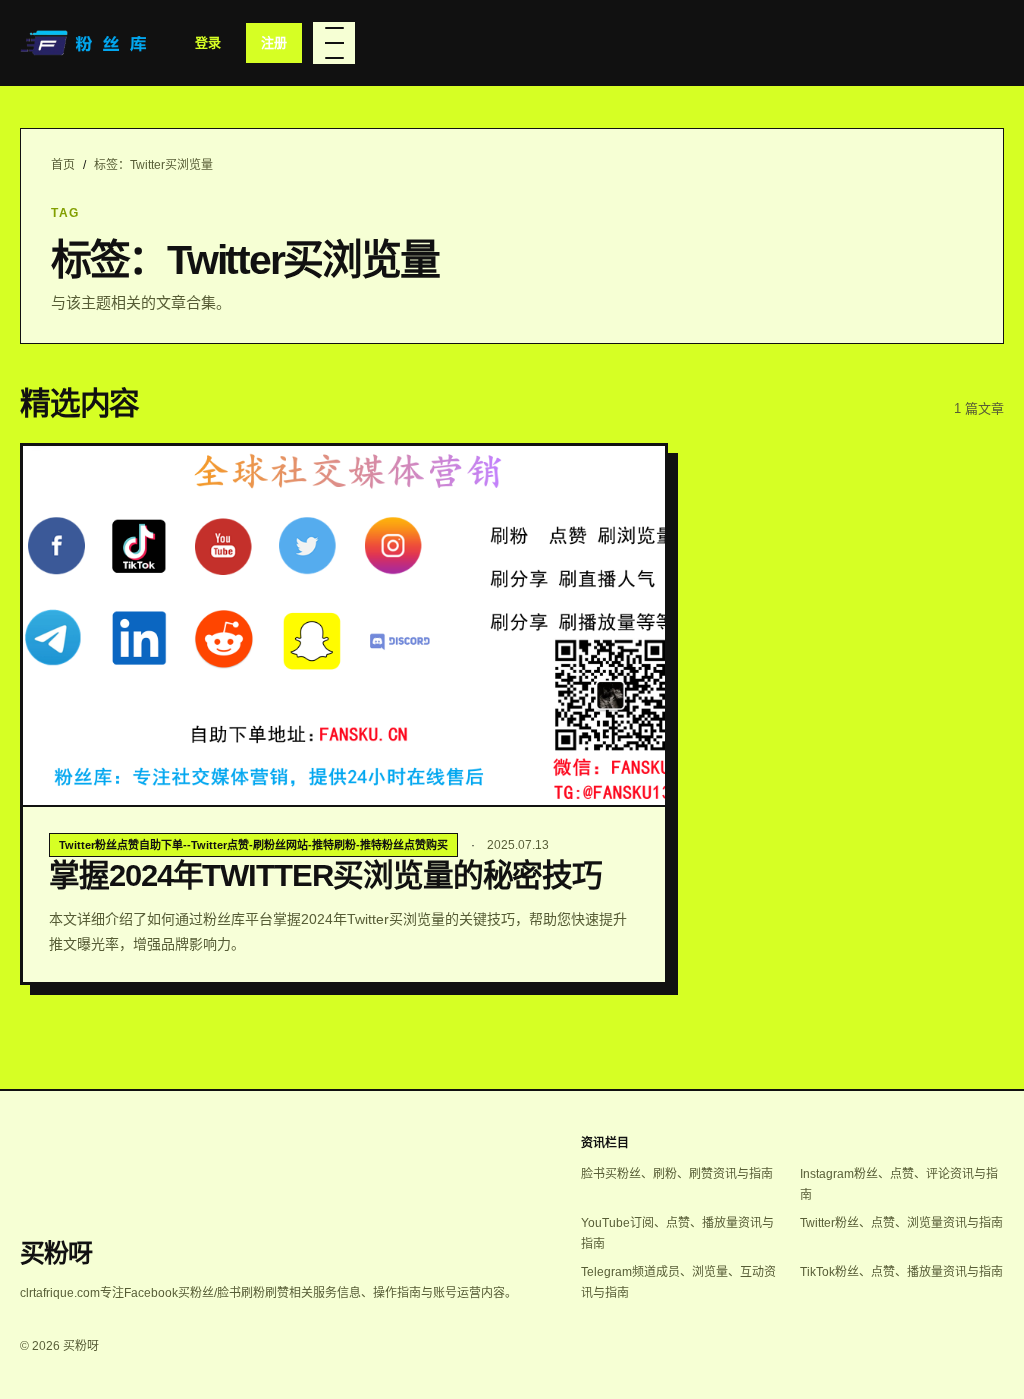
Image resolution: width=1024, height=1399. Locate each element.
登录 (208, 42)
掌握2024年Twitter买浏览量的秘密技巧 (325, 875)
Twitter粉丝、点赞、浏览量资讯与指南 (901, 1223)
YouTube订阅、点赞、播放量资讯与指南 (677, 1233)
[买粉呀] (86, 43)
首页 (63, 165)
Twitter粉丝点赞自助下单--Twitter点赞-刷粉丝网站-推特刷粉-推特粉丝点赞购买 (253, 845)
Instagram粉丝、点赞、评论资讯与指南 (899, 1184)
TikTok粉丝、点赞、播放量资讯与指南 (901, 1272)
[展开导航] (334, 43)
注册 (274, 42)
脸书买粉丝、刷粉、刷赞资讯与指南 (677, 1174)
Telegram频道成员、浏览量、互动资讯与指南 (678, 1282)
